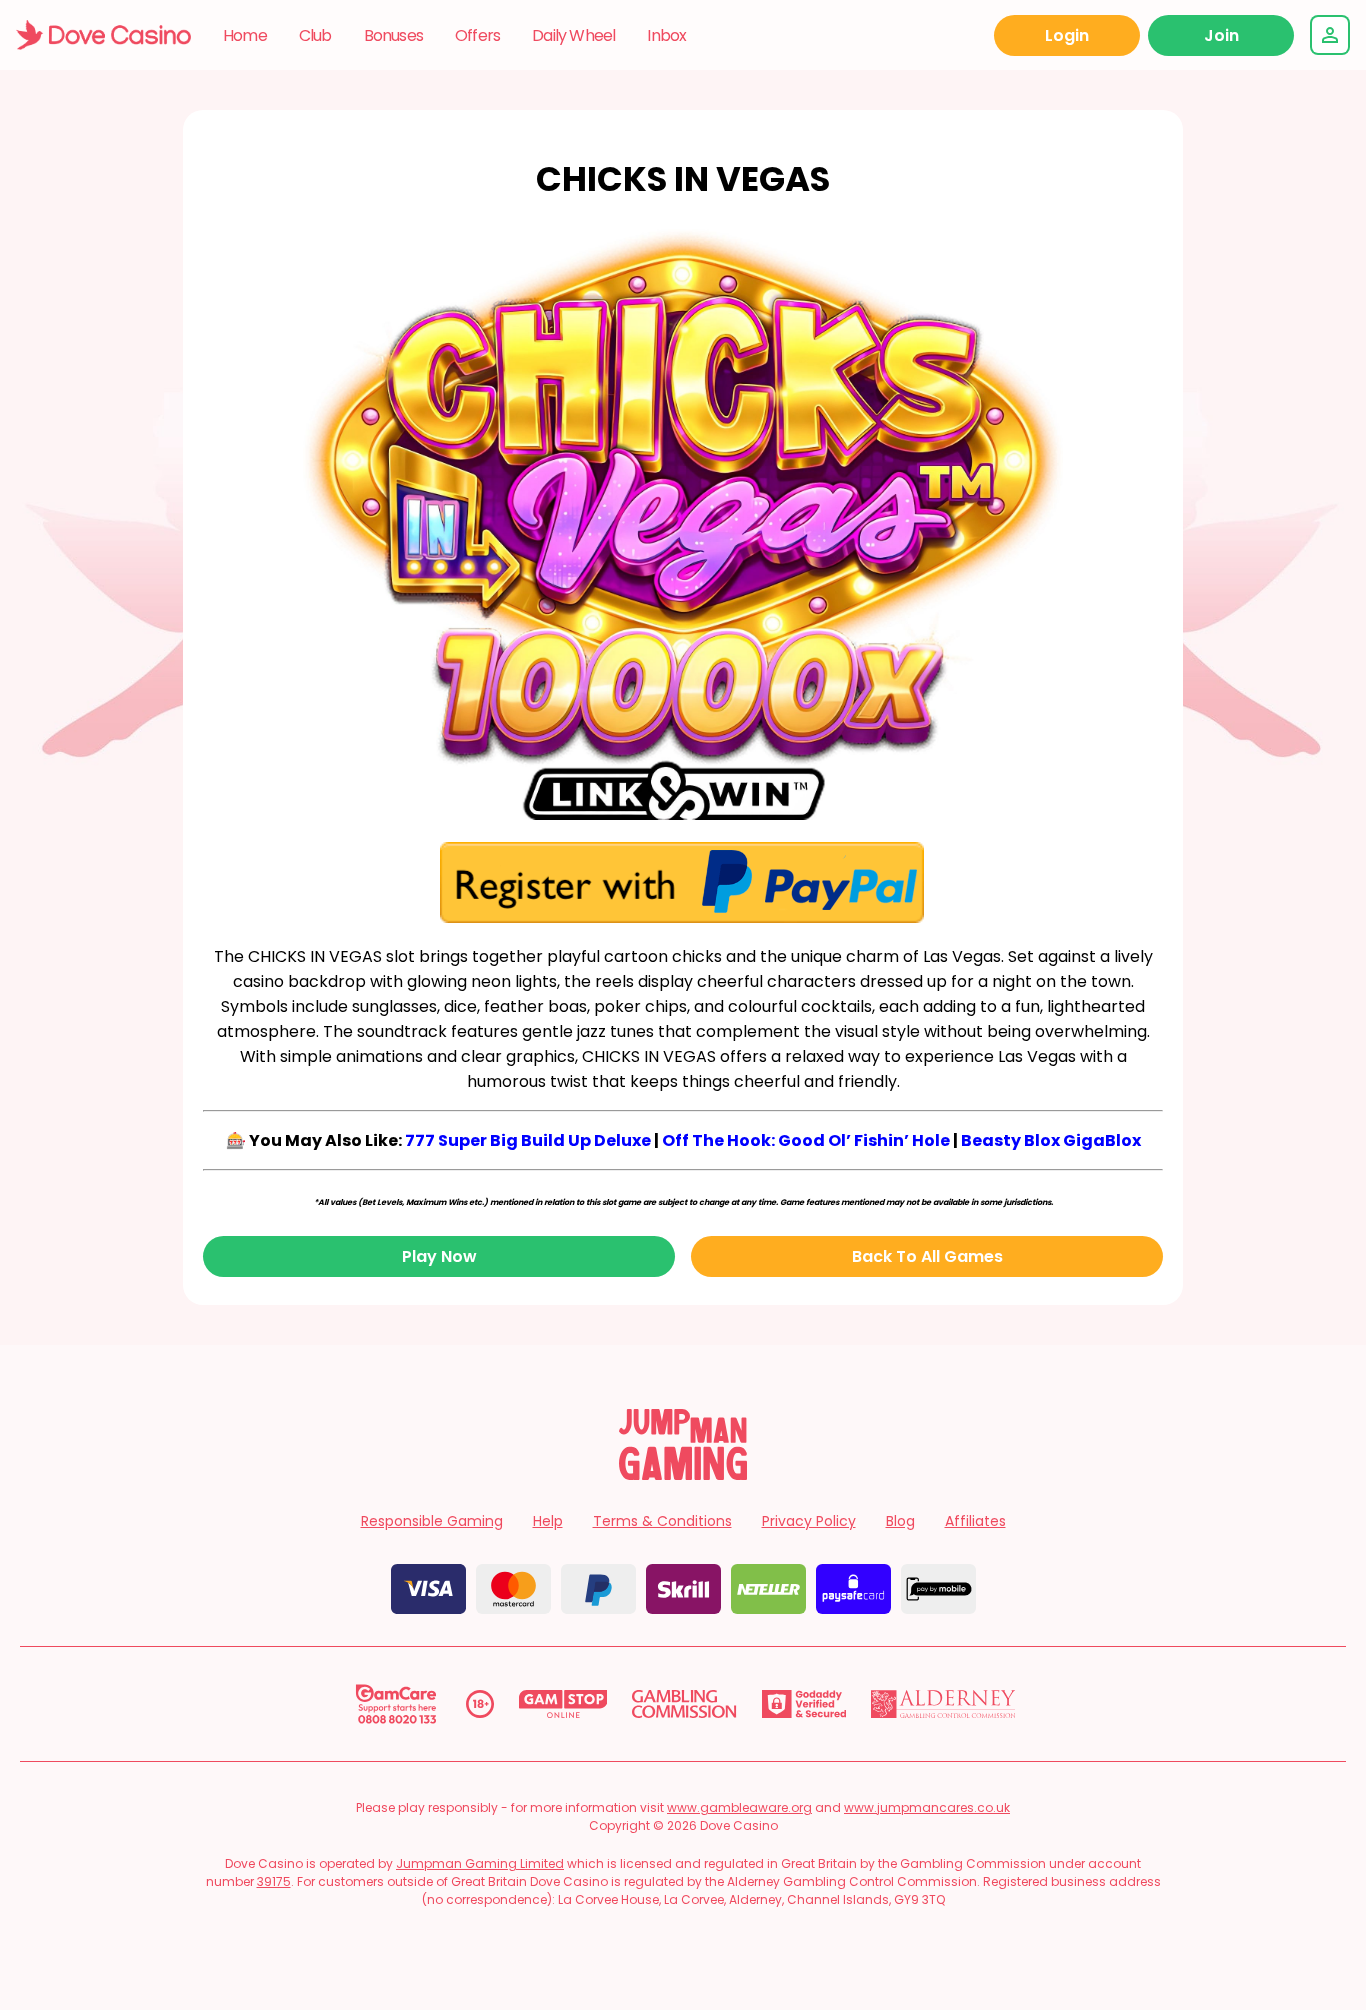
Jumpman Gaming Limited (480, 1863)
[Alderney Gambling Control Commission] (943, 1704)
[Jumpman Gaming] (683, 1474)
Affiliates (975, 1521)
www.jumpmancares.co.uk (927, 1807)
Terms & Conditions (662, 1521)
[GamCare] (396, 1704)
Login (1067, 35)
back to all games (927, 1256)
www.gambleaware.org (739, 1807)
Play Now (439, 1256)
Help (548, 1521)
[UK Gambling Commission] (684, 1704)
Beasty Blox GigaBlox (1051, 1140)
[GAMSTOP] (563, 1704)
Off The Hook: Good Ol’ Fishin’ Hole (806, 1140)
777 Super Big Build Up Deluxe (528, 1140)
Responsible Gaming (432, 1521)
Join (1221, 35)
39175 (274, 1881)
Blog (900, 1521)
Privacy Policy (809, 1521)
